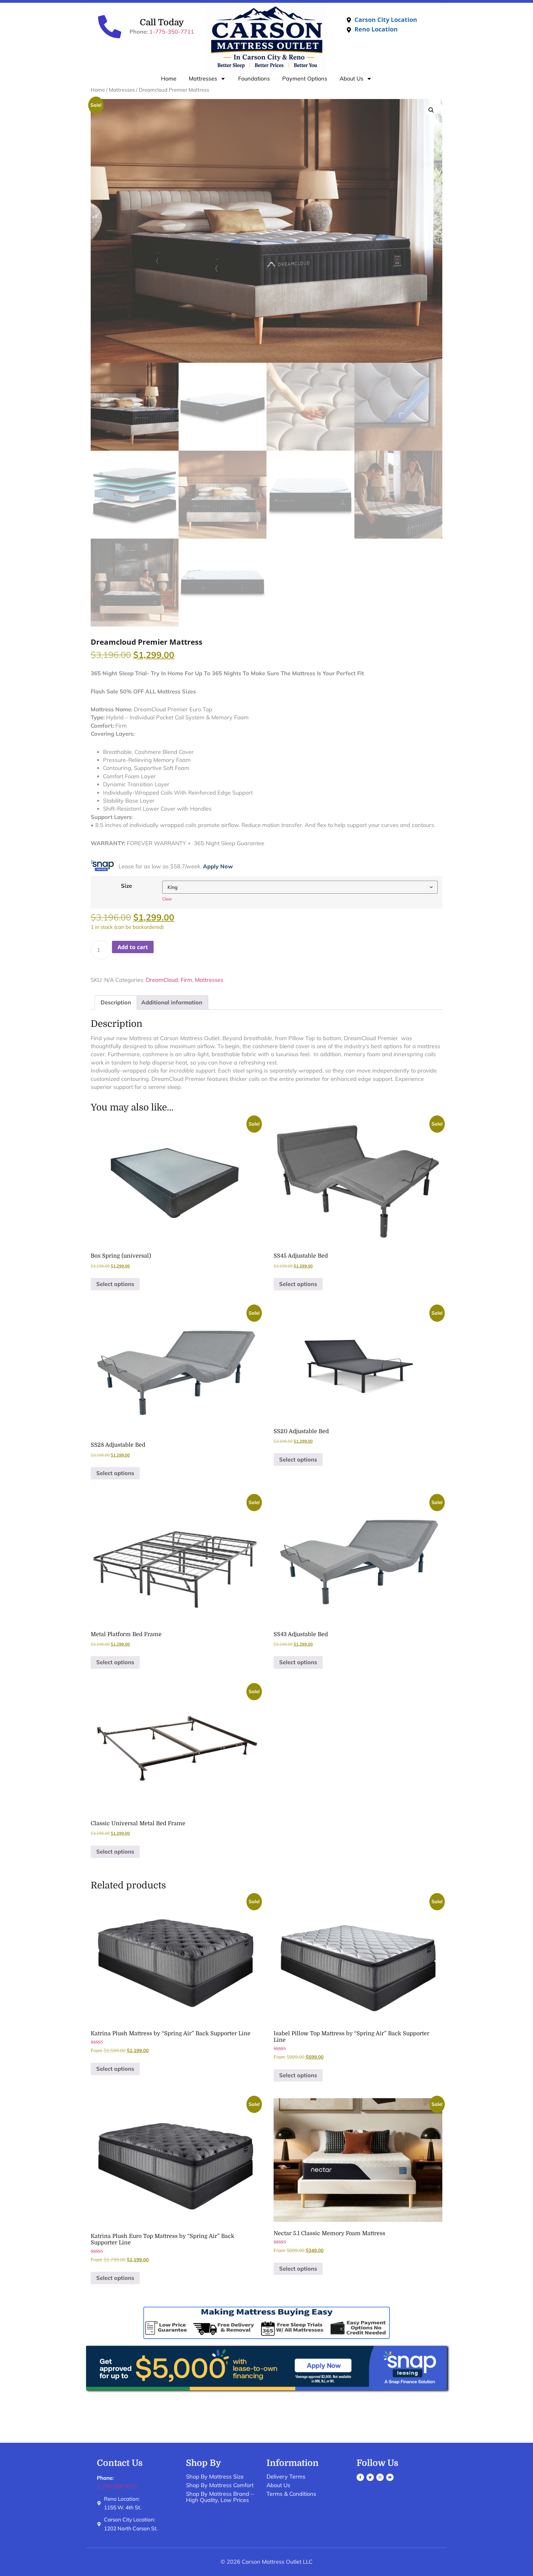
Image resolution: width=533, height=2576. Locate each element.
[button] (431, 110)
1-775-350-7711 (172, 32)
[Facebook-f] (360, 2477)
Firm (186, 980)
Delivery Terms (286, 2477)
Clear (167, 899)
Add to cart (133, 947)
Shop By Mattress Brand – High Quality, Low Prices (220, 2497)
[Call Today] (110, 27)
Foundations (254, 79)
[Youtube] (390, 2477)
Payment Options (305, 79)
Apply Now (218, 866)
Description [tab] (116, 1002)
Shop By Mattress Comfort (220, 2485)
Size (126, 886)
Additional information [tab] (172, 1002)
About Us (351, 79)
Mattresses (203, 79)
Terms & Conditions (291, 2494)
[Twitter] (370, 2477)
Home (169, 79)
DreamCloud (162, 980)
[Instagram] (380, 2477)
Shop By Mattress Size (215, 2477)
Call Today (162, 23)
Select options (115, 1284)
